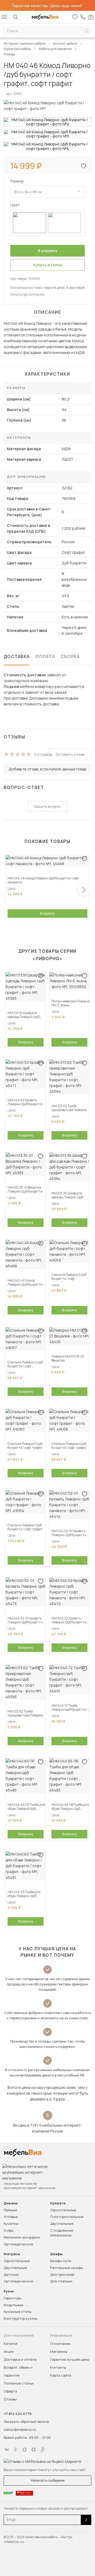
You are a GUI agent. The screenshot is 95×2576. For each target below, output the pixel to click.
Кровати (58, 2203)
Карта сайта (61, 2375)
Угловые (11, 2217)
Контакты (58, 2367)
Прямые (10, 2210)
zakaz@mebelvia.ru (20, 2429)
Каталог (11, 2344)
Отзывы (10, 2399)
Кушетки (11, 2223)
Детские (11, 2274)
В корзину (47, 913)
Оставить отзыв (70, 754)
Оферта (10, 2391)
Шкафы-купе (61, 2261)
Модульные (13, 2305)
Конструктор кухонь (21, 2318)
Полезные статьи (19, 2383)
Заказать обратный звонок (26, 2422)
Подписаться (86, 2520)
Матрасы (12, 2254)
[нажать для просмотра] (47, 122)
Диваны (11, 2203)
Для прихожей (62, 2274)
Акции (9, 2351)
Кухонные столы (18, 2312)
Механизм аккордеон (22, 2237)
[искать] (87, 31)
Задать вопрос (48, 806)
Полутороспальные (67, 2217)
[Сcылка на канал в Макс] (25, 2450)
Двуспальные (62, 2223)
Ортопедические (18, 2244)
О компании (60, 2344)
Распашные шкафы (66, 2268)
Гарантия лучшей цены (70, 2359)
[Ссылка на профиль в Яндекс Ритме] (42, 2450)
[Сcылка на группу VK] (7, 2450)
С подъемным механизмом (62, 2233)
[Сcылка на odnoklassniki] (16, 2450)
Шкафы (56, 2254)
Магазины (59, 2351)
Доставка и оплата (20, 2359)
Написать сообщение (48, 2480)
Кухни (9, 2291)
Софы (9, 2230)
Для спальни (61, 2281)
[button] (84, 890)
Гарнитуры (13, 2298)
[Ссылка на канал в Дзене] (34, 2450)
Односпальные (63, 2210)
